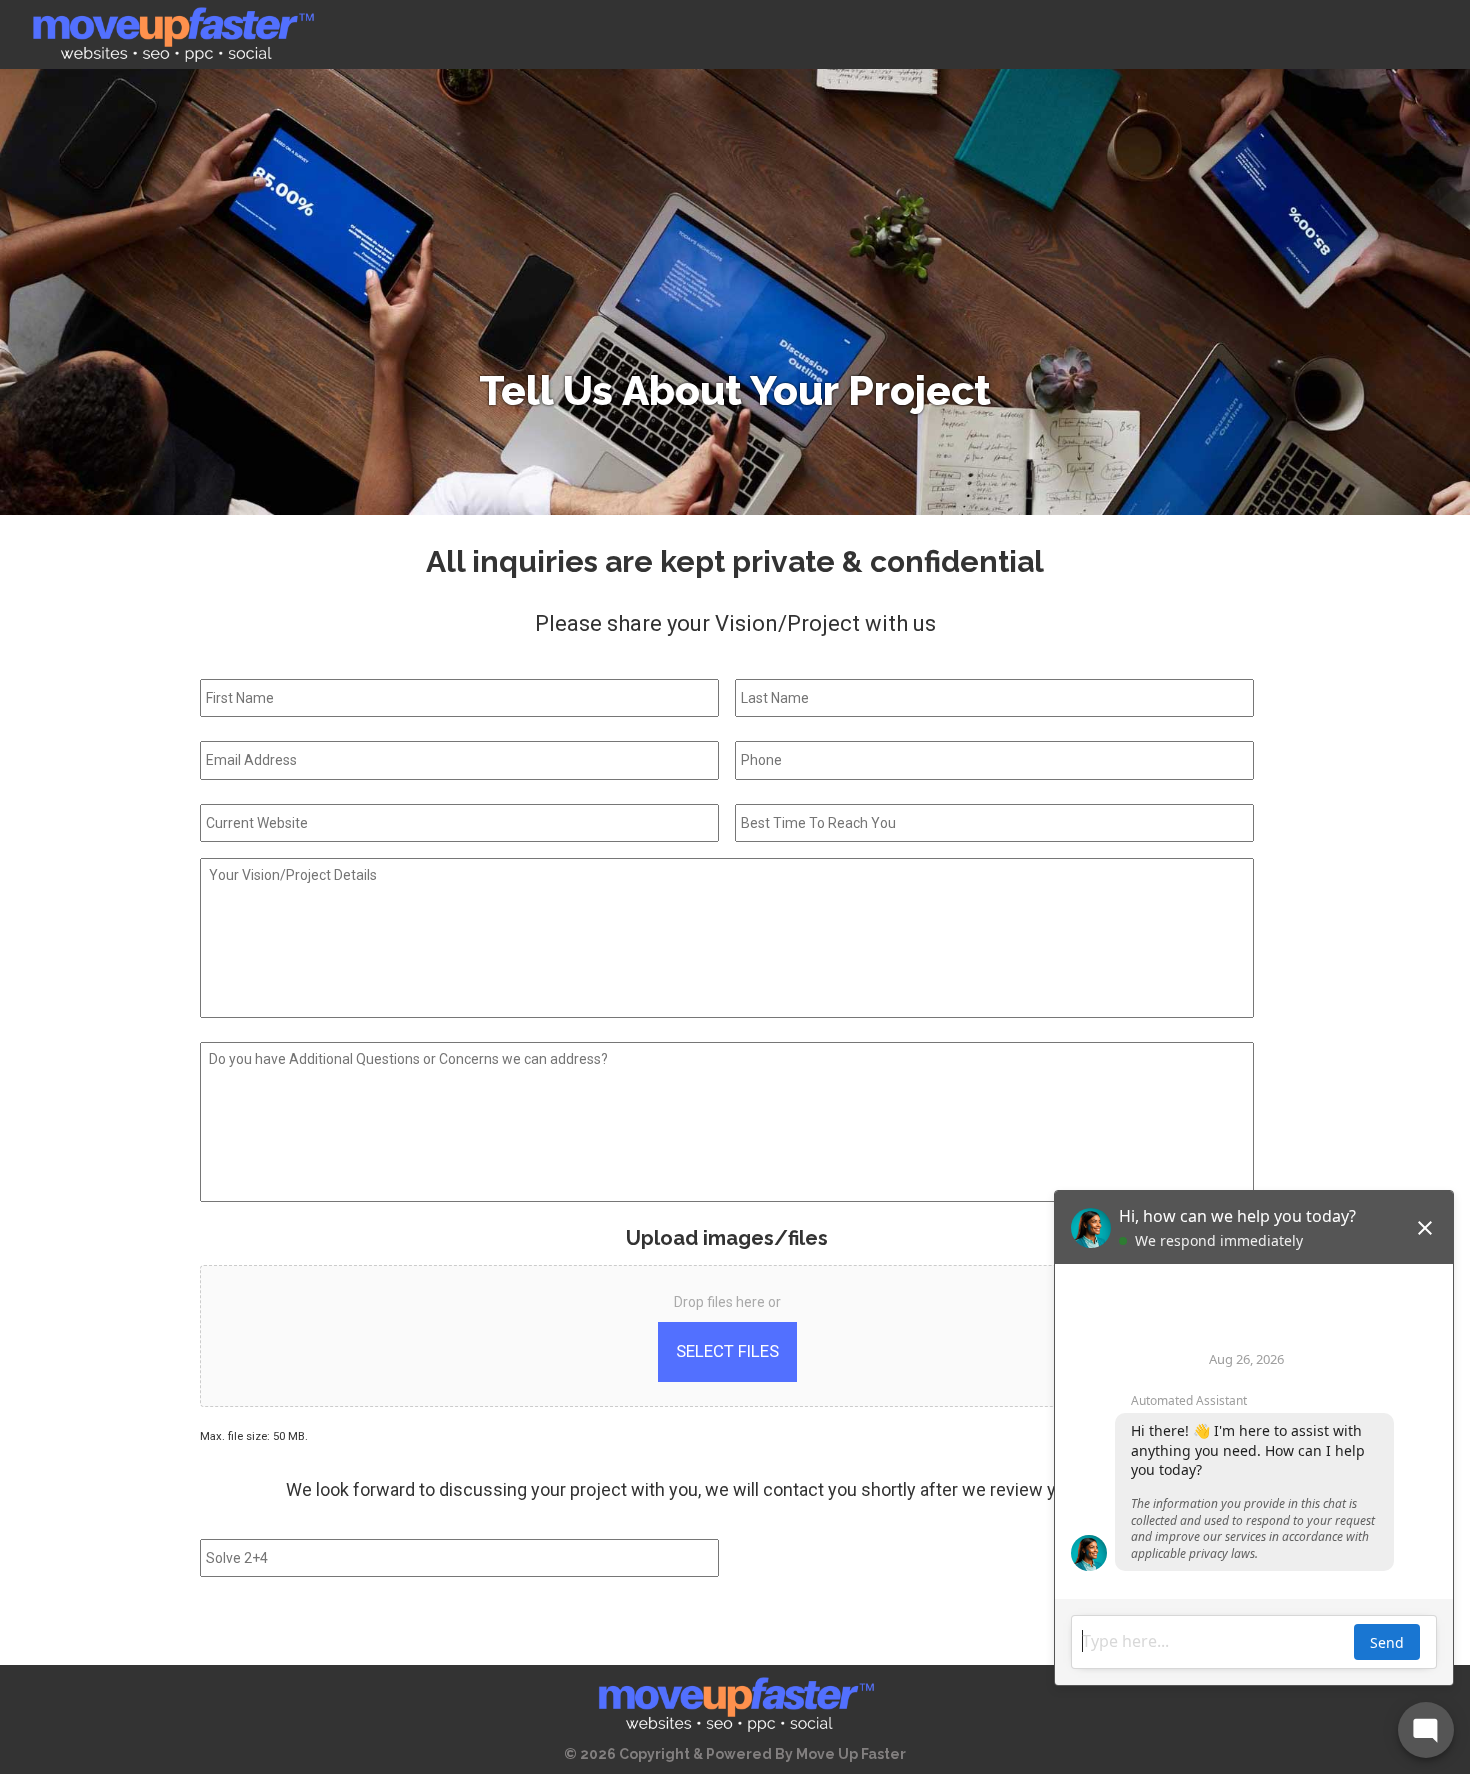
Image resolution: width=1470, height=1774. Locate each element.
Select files (727, 1351)
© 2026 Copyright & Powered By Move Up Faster (735, 1754)
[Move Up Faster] (172, 34)
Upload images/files (727, 1238)
